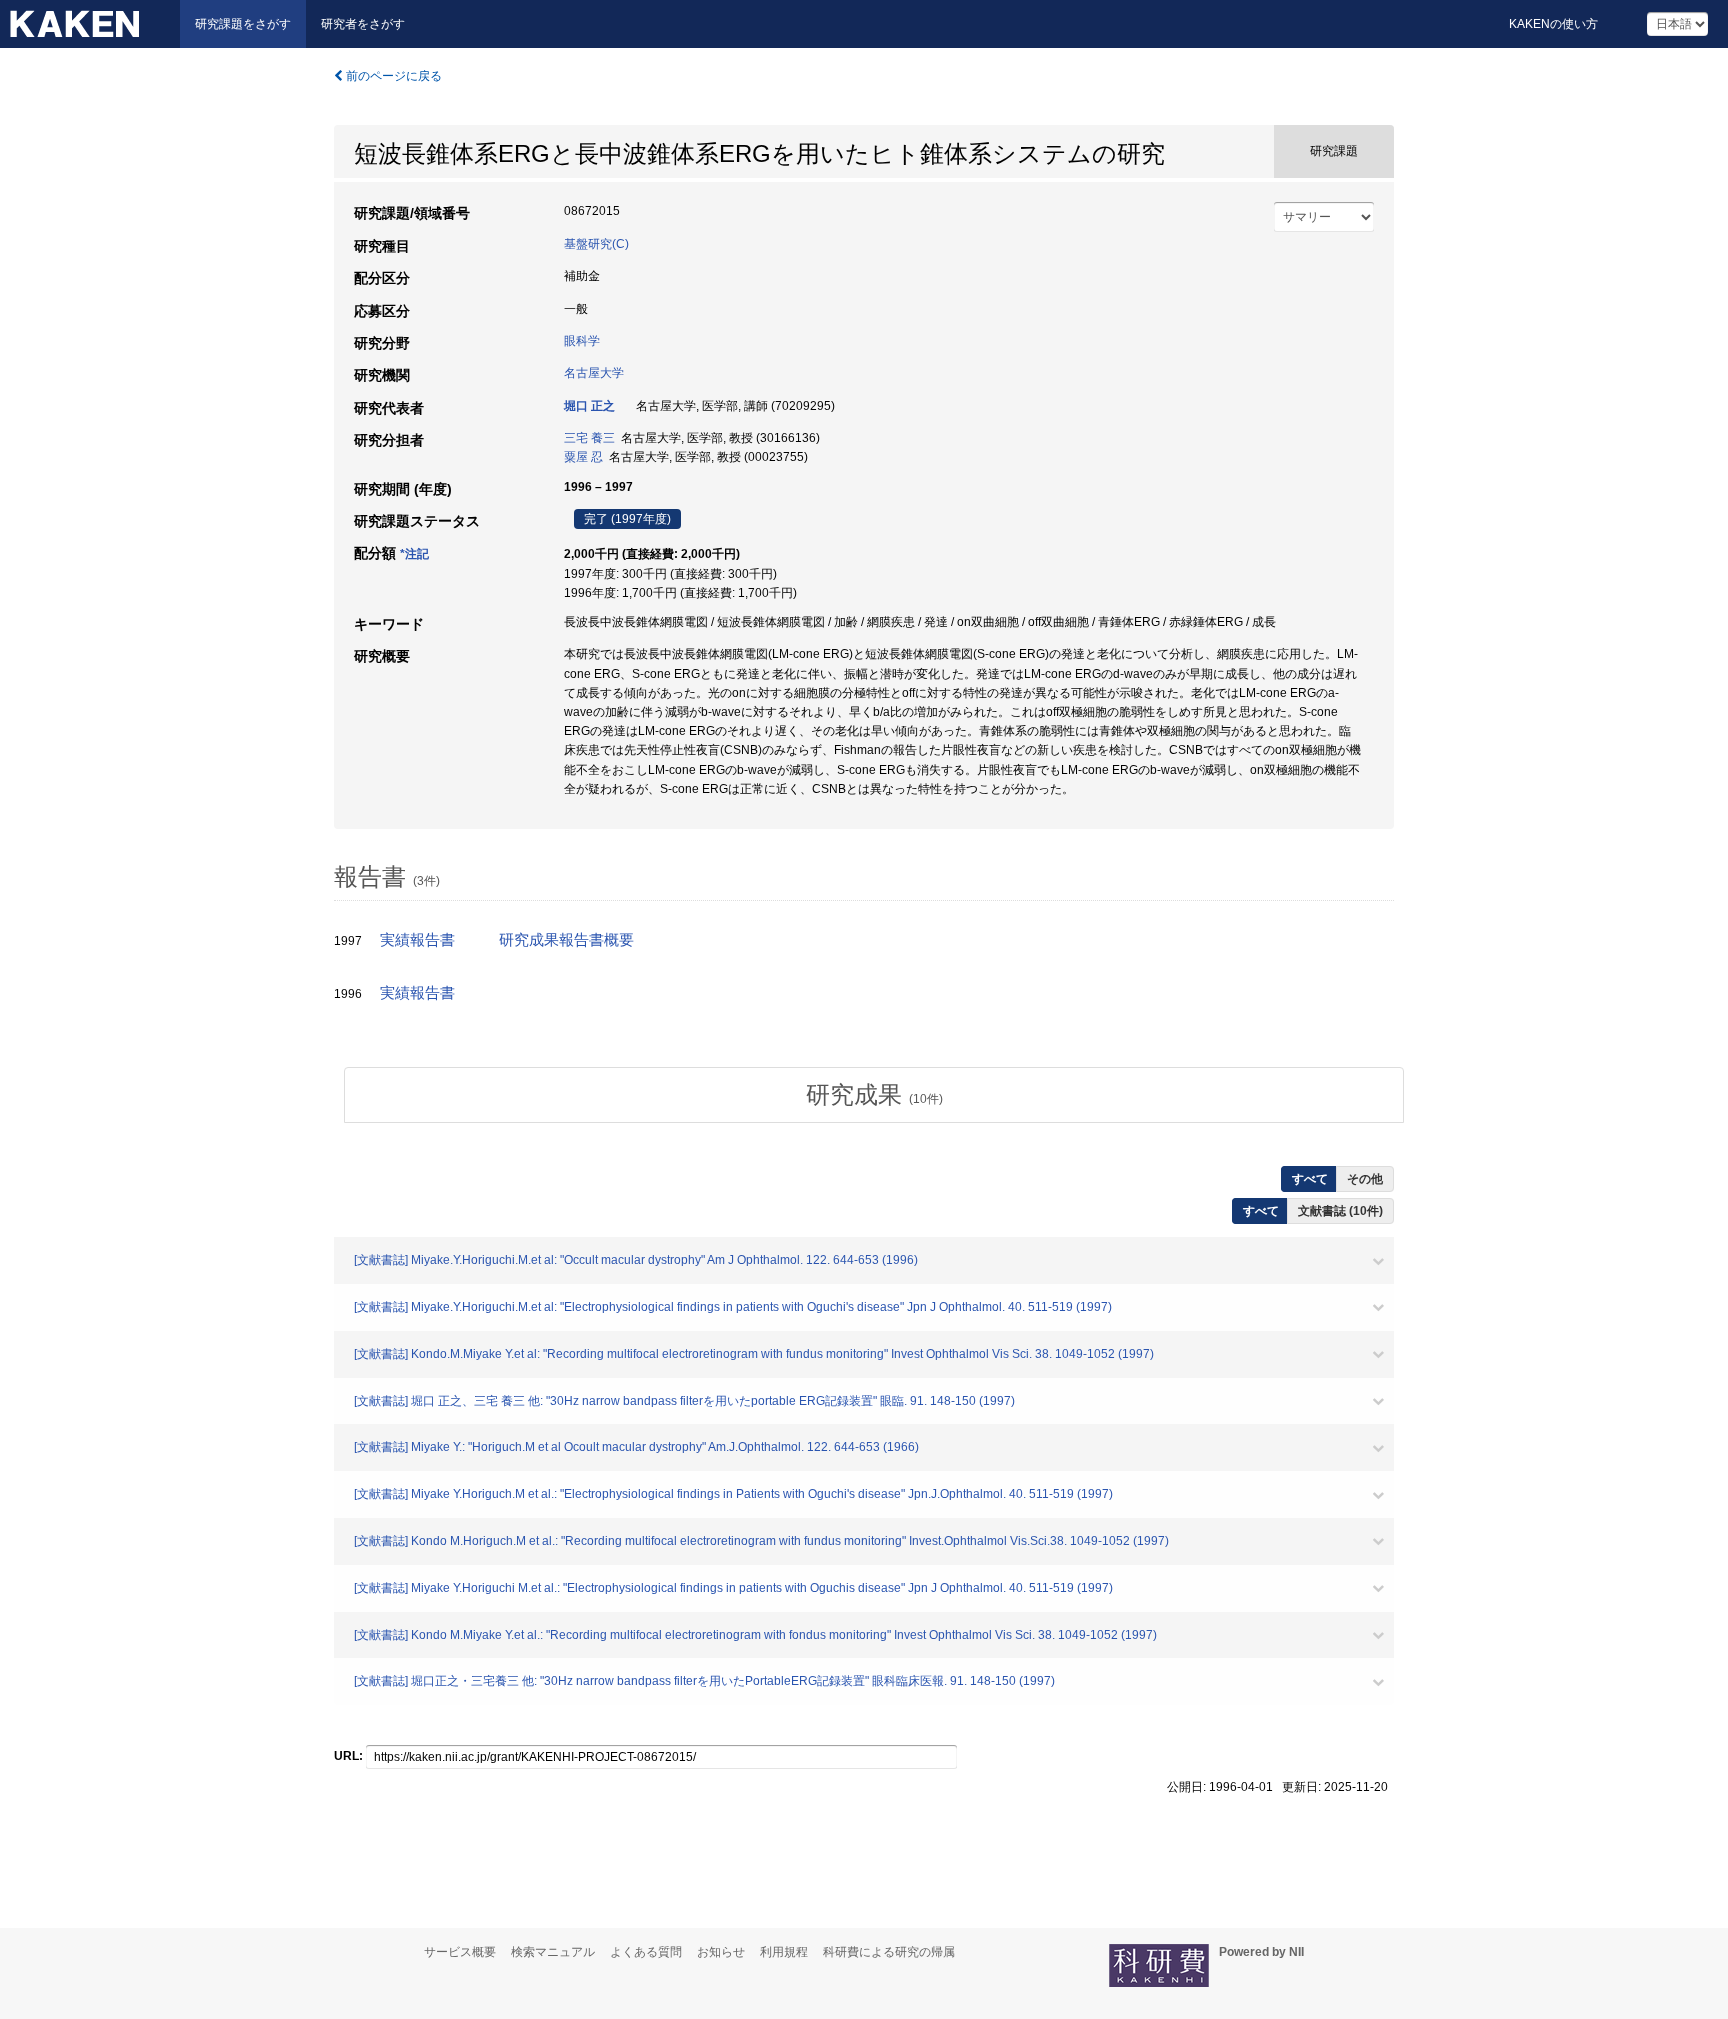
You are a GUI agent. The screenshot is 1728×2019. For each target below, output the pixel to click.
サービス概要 (460, 1952)
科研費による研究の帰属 (889, 1952)
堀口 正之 (589, 406)
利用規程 (784, 1952)
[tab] (874, 1095)
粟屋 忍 (583, 457)
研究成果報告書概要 (566, 940)
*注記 (414, 554)
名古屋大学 (594, 373)
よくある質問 (646, 1952)
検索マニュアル (553, 1952)
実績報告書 (417, 940)
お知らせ (721, 1952)
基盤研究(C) (596, 244)
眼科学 (582, 341)
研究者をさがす (363, 24)
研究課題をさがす (243, 24)
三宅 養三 (589, 438)
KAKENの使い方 (1553, 24)
